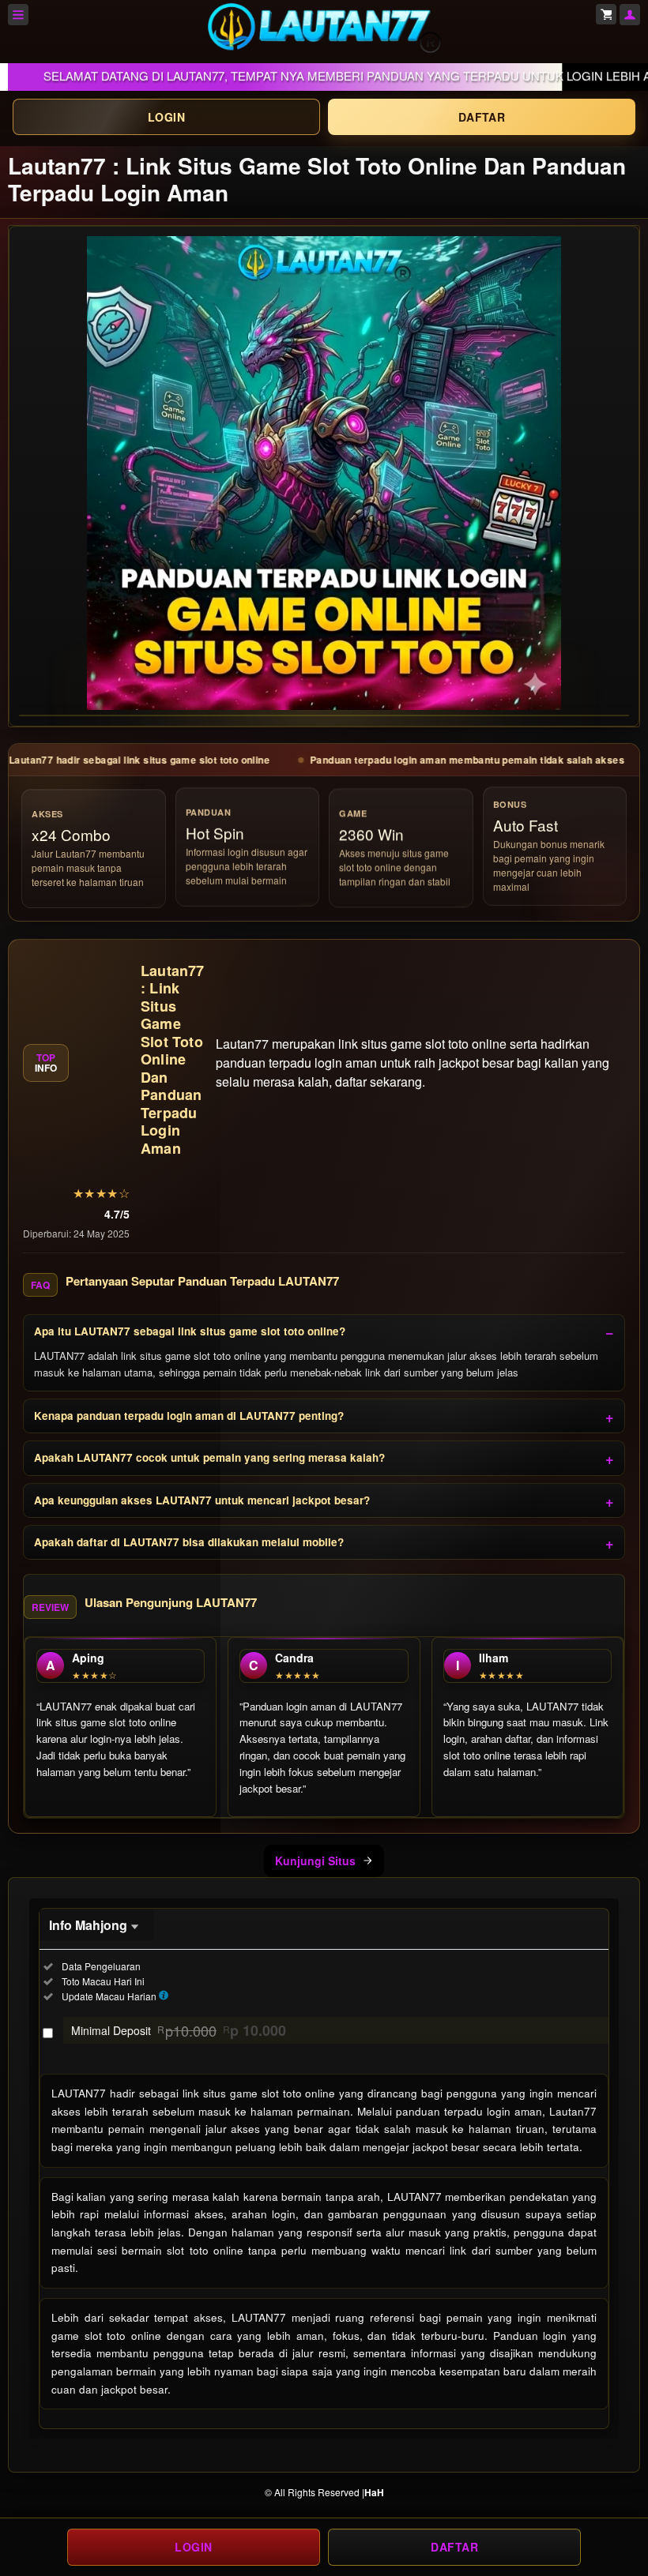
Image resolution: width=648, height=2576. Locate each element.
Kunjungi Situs (315, 1861)
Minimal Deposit (179, 2030)
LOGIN (166, 117)
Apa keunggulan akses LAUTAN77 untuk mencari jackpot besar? (202, 1500)
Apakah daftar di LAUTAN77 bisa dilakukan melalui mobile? (189, 1542)
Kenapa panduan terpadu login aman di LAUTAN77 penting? (189, 1416)
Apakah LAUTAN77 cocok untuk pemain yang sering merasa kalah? (209, 1457)
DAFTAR (482, 117)
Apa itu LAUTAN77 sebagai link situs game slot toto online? (190, 1331)
